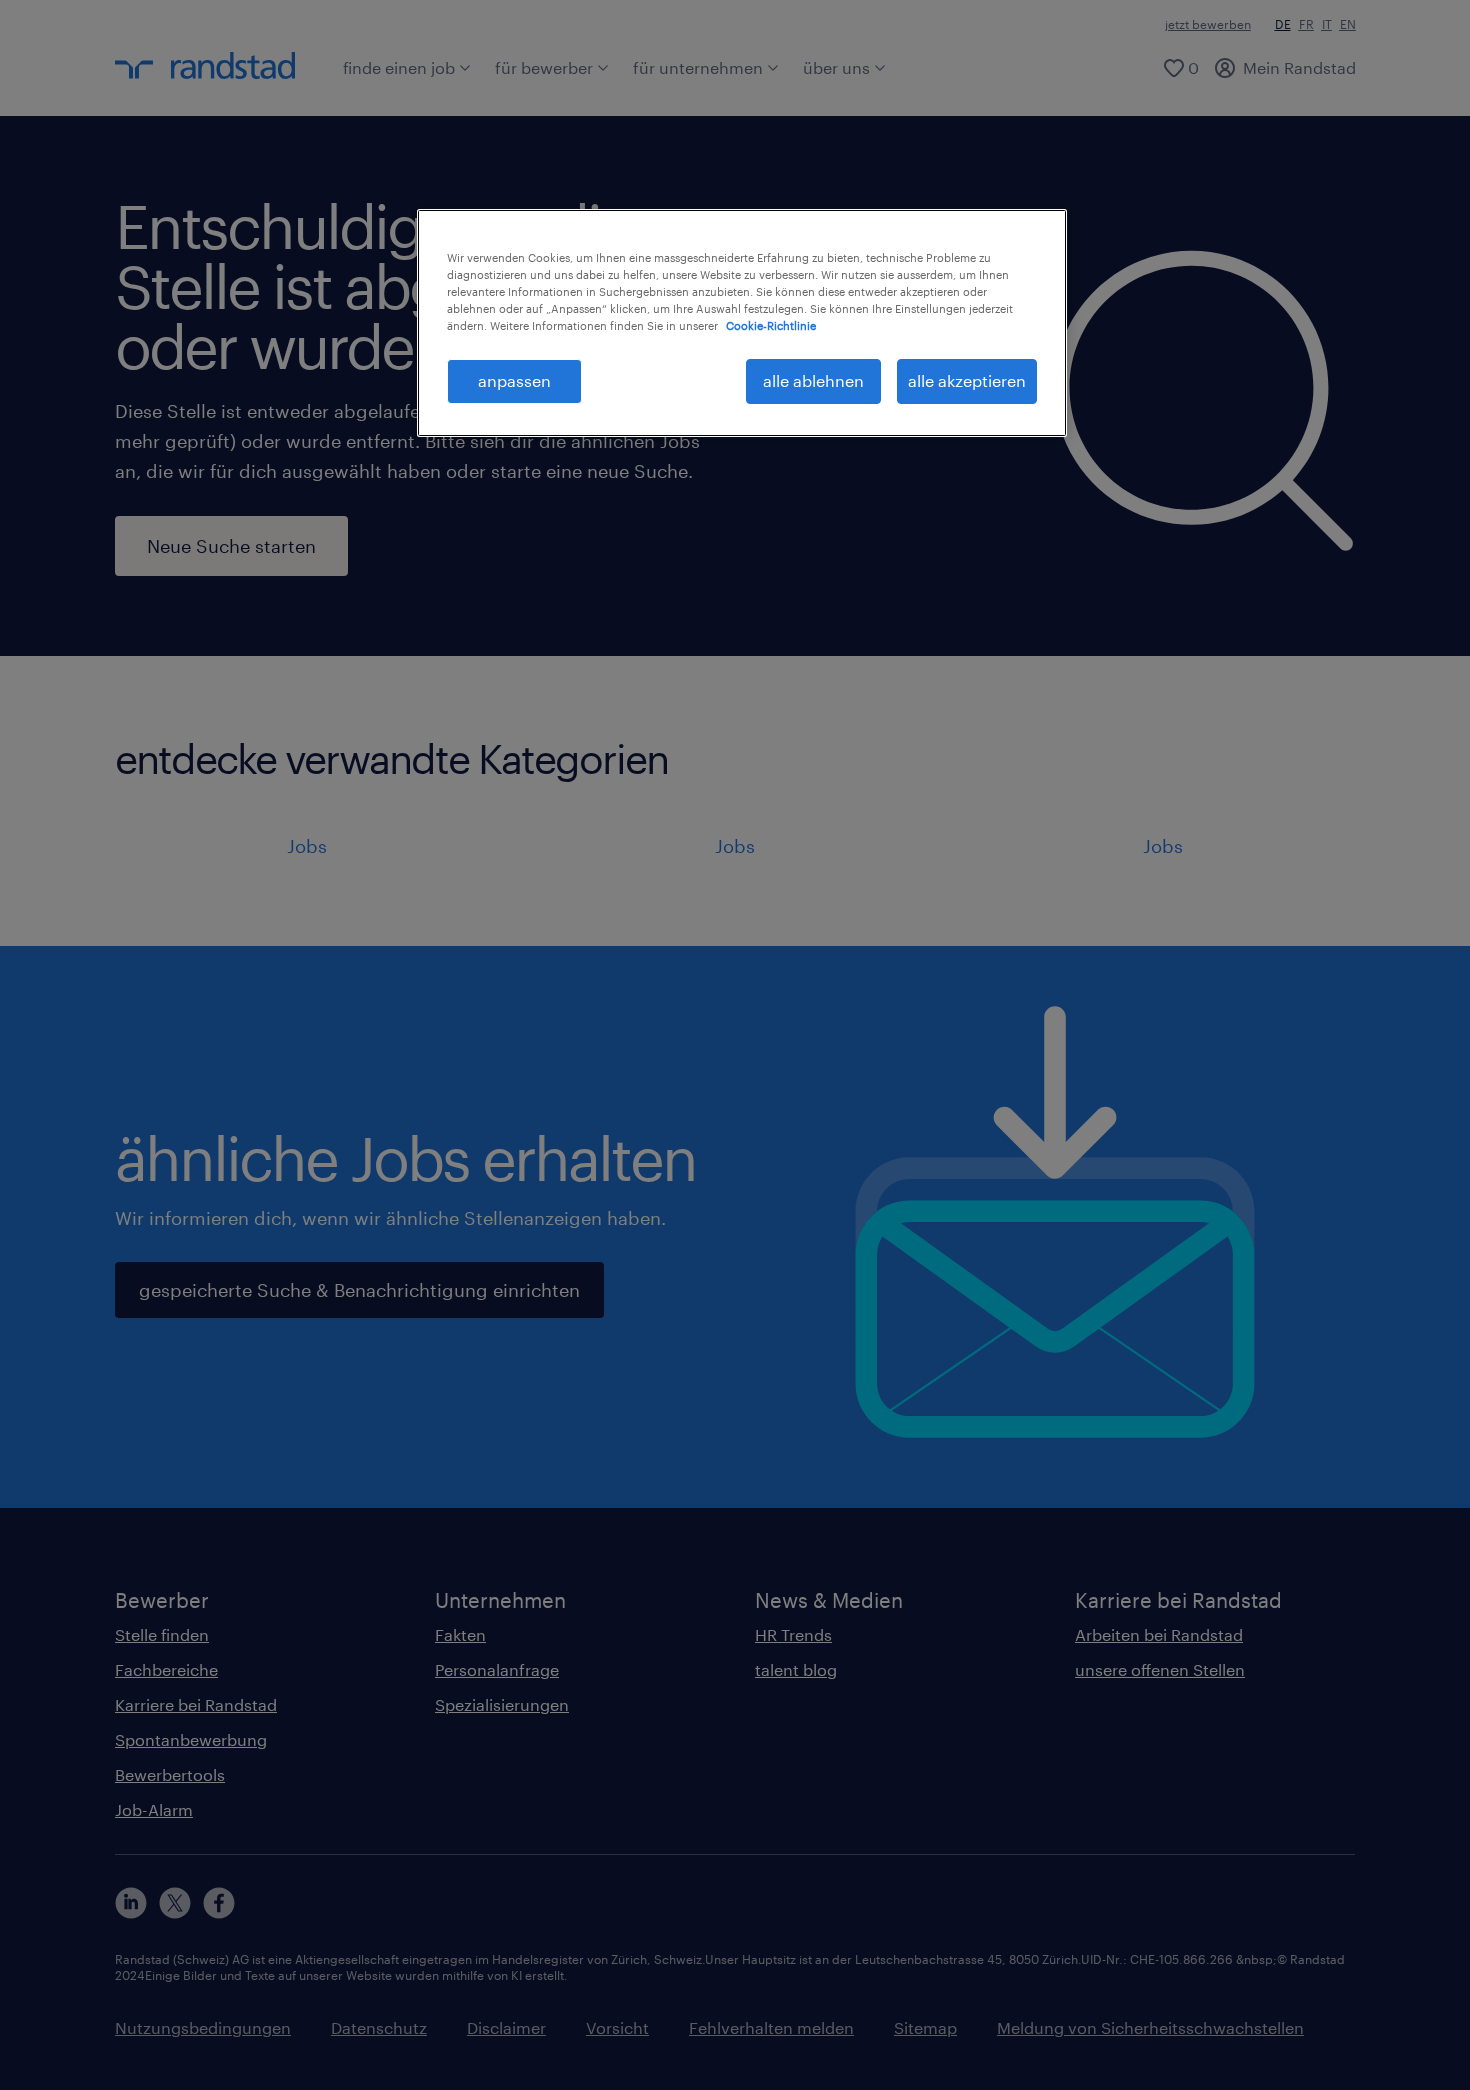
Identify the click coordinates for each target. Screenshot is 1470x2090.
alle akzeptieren (967, 380)
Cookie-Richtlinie (771, 325)
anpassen (514, 380)
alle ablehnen (813, 380)
